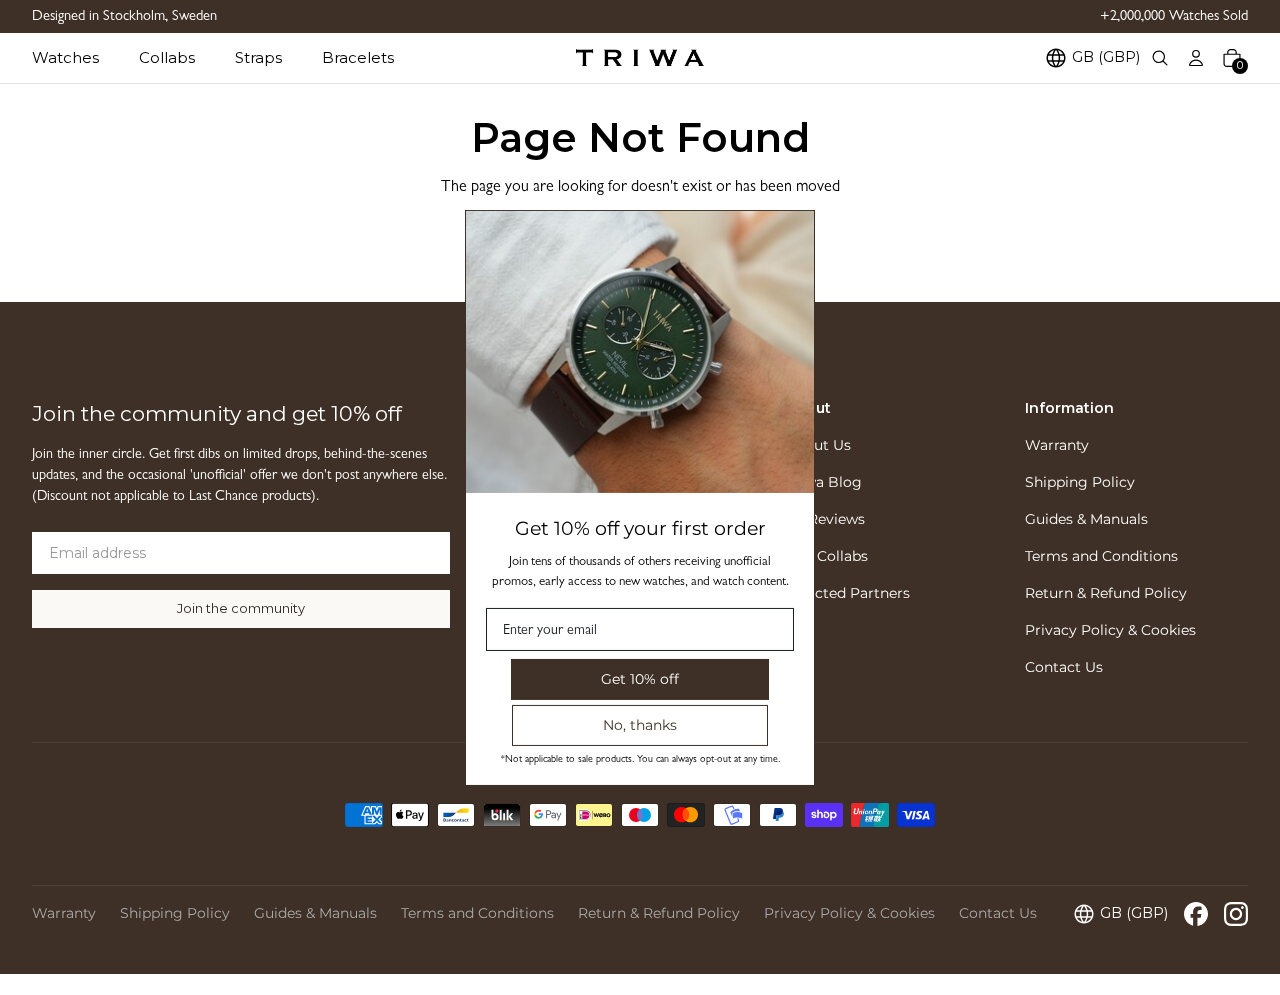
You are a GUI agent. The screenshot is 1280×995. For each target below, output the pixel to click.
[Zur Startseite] (640, 58)
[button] (85, 57)
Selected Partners (848, 593)
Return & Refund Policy (1106, 593)
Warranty (1057, 445)
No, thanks (640, 724)
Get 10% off (640, 678)
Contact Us (1064, 667)
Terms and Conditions (1101, 556)
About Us (818, 445)
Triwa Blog (824, 482)
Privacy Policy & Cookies (1110, 630)
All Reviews (825, 519)
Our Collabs (827, 556)
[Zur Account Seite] (1196, 58)
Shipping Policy (1080, 482)
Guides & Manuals (1086, 519)
